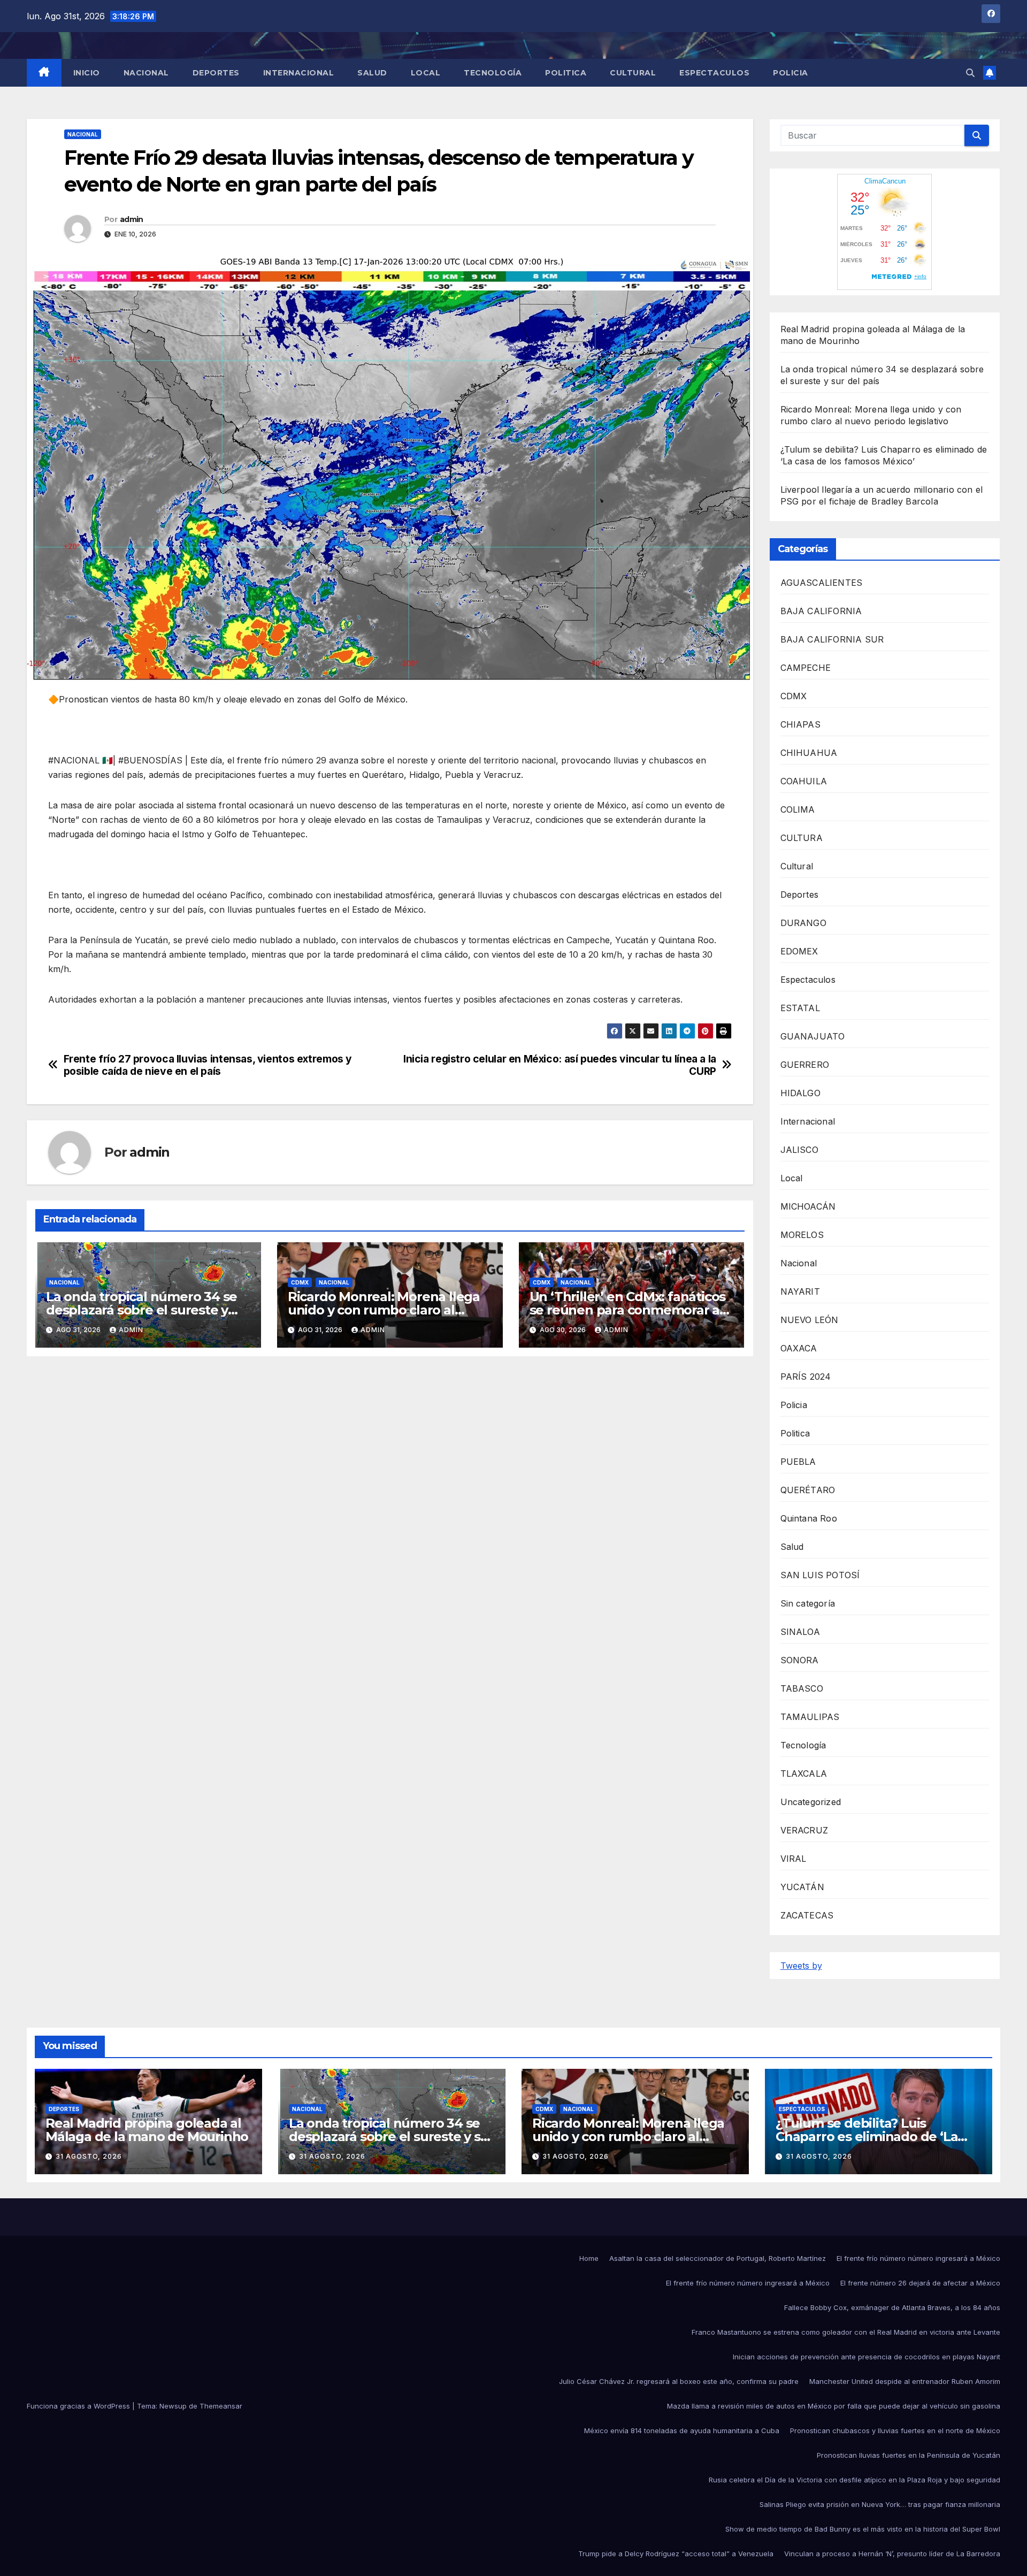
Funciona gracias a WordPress (79, 2406)
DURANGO (803, 923)
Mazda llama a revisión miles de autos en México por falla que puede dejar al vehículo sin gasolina (834, 2406)
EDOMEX (799, 951)
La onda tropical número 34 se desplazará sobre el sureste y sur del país (141, 1310)
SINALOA (800, 1632)
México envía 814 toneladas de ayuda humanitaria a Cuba (682, 2430)
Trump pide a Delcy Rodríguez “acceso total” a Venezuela (676, 2554)
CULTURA (802, 838)
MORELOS (802, 1235)
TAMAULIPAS (810, 1717)
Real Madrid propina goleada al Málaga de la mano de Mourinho (147, 2130)
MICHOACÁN (808, 1206)
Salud (372, 73)
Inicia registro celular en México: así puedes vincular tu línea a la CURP (560, 1065)
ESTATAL (800, 1008)
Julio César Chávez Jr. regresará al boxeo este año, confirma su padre (679, 2381)
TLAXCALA (804, 1774)
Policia (791, 73)
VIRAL (794, 1859)
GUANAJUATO (813, 1036)
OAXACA (799, 1348)
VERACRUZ (804, 1830)
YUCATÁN (802, 1887)
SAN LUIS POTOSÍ (820, 1575)
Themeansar (221, 2406)
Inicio (87, 73)
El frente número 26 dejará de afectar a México (920, 2283)
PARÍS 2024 (806, 1377)
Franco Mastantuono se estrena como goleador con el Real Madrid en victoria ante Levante (846, 2332)
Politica (566, 73)
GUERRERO (805, 1065)
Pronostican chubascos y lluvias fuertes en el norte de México (895, 2430)
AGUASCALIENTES (822, 583)
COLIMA (798, 809)
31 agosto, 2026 (89, 2156)
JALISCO (799, 1150)
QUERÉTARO (808, 1490)
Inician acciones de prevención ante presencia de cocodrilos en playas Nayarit (867, 2357)
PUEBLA (798, 1462)
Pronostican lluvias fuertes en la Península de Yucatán (909, 2455)
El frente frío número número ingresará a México (918, 2258)
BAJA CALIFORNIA (821, 611)
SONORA (800, 1660)
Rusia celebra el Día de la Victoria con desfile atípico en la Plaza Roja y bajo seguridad (854, 2480)
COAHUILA (804, 781)
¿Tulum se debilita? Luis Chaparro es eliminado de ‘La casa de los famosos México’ (867, 2137)
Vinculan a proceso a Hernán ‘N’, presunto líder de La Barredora (892, 2554)
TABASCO (802, 1688)
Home (589, 2258)
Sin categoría (808, 1603)
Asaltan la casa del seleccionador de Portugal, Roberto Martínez (718, 2258)
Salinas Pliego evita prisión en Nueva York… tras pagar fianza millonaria (880, 2504)
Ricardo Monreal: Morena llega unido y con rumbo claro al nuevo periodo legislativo (384, 1310)
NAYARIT (800, 1291)
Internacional (299, 73)
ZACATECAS (807, 1915)
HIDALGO (800, 1093)
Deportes (216, 73)
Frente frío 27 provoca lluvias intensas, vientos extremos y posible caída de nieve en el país (208, 1065)
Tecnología (493, 73)
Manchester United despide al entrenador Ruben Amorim (905, 2381)
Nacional (146, 73)
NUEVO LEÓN (810, 1320)
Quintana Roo (809, 1518)
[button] (970, 73)
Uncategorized (811, 1802)
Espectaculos (714, 73)
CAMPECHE (806, 668)
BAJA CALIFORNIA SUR (832, 639)
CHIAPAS (800, 724)
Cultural (633, 73)
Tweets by (801, 1966)
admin (132, 219)
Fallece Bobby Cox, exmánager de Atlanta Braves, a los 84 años (892, 2307)
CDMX (300, 1282)
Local (426, 73)
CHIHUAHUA (809, 753)
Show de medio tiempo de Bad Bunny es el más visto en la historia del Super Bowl (863, 2529)
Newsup (173, 2406)
